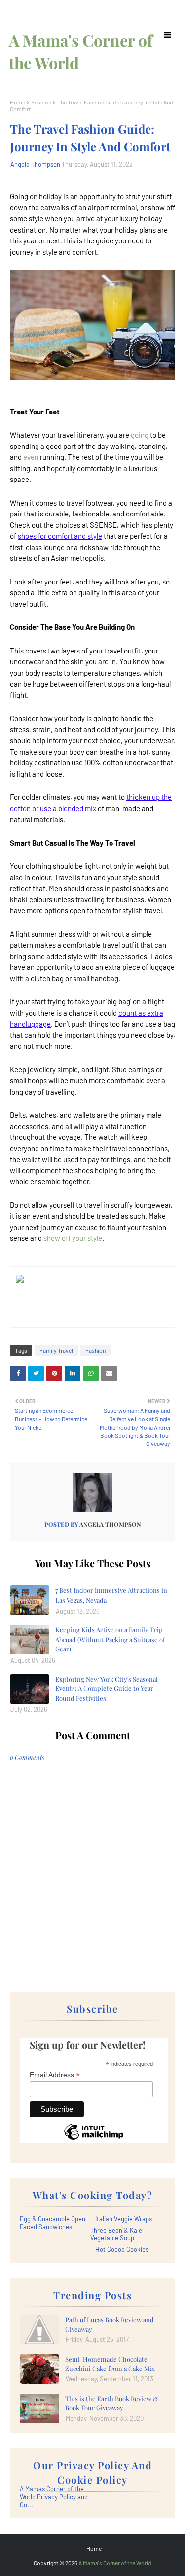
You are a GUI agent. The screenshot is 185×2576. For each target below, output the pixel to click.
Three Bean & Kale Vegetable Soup (116, 2234)
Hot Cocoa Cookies (122, 2249)
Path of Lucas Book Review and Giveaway (110, 2324)
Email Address (55, 2075)
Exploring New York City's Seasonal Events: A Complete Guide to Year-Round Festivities (107, 1688)
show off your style (73, 1238)
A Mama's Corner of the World (115, 2563)
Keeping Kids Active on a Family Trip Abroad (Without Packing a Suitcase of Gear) (110, 1639)
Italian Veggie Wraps (124, 2219)
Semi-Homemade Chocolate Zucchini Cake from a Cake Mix (110, 2364)
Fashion (41, 102)
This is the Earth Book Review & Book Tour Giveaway (112, 2403)
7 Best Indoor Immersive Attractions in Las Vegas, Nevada (111, 1595)
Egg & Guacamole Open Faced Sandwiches (53, 2223)
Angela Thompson (35, 164)
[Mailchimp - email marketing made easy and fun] (94, 2139)
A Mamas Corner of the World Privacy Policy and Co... (54, 2497)
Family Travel (56, 1350)
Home (18, 102)
